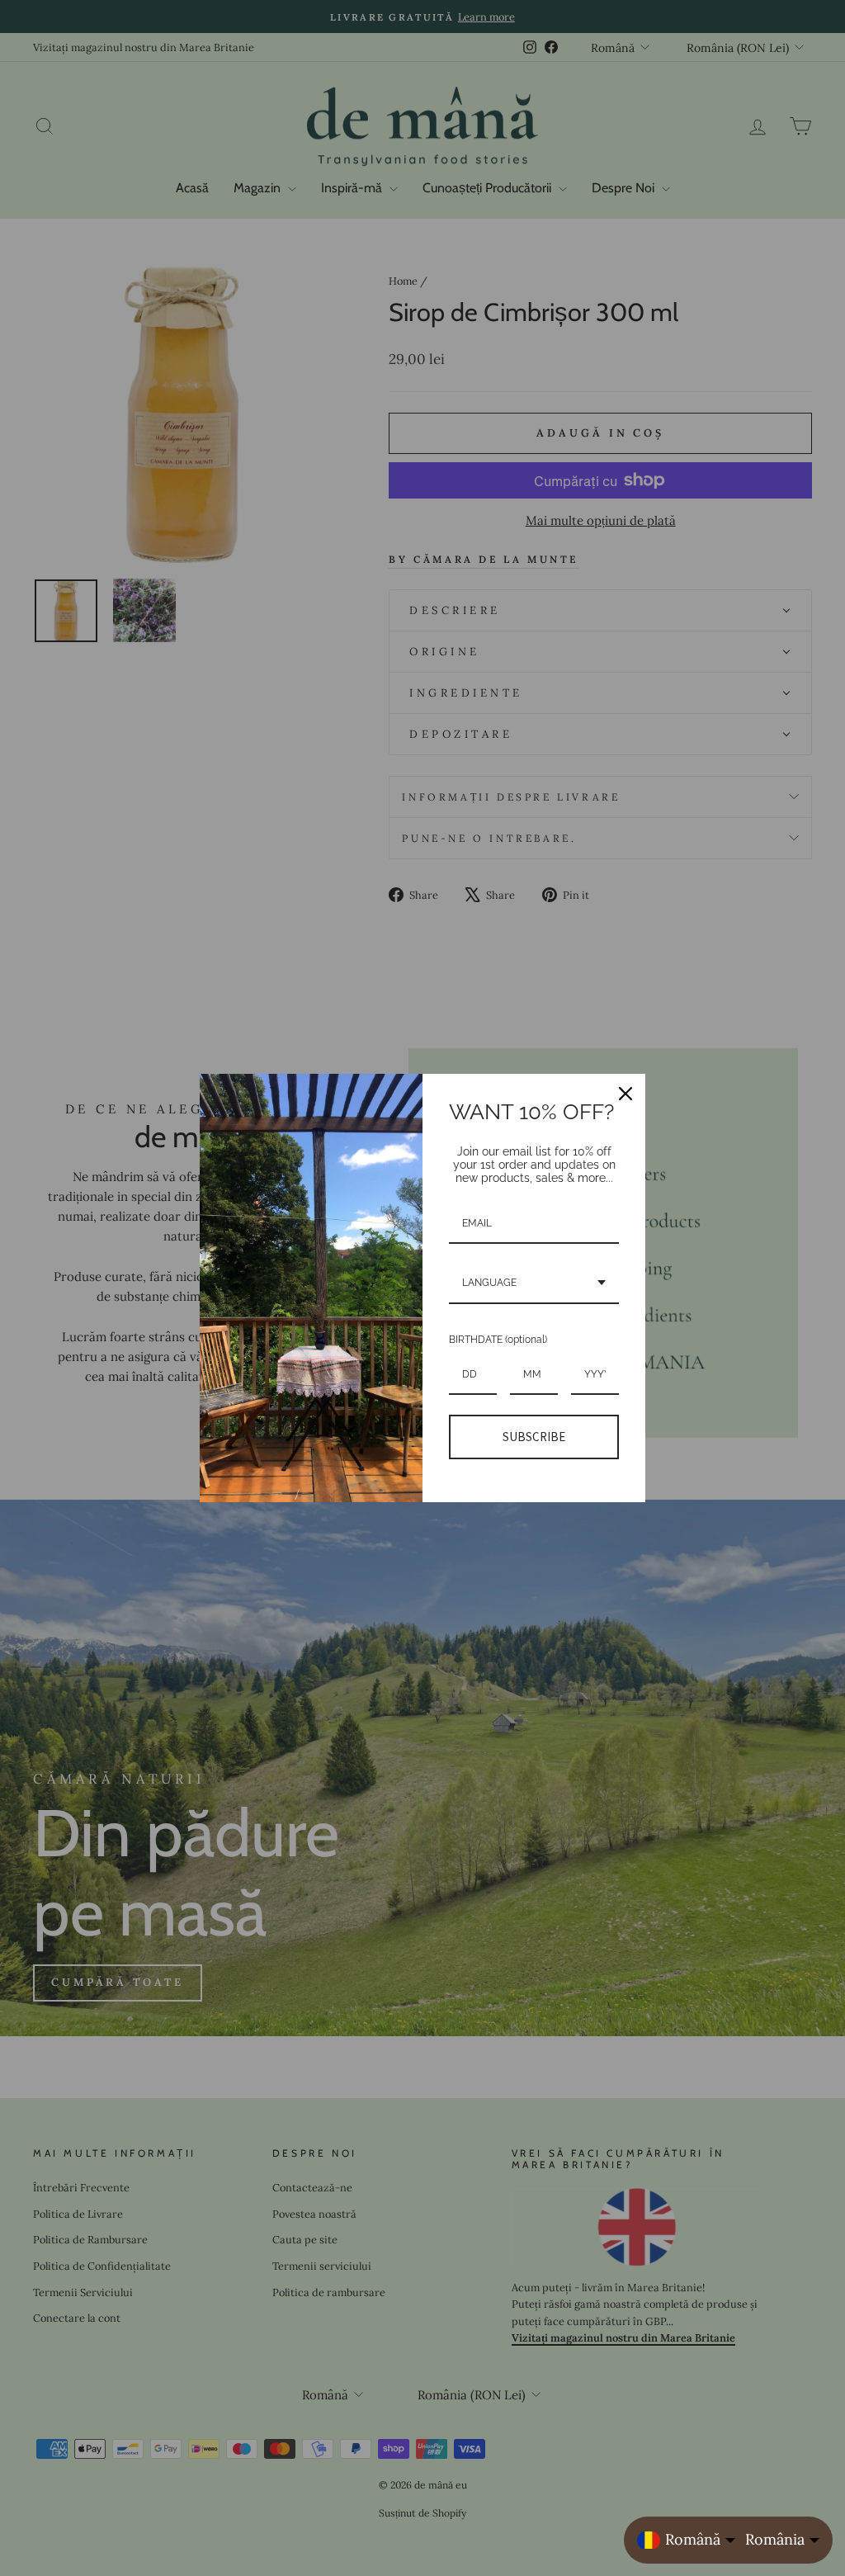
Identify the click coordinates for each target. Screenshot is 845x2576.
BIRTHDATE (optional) (498, 1340)
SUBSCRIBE (534, 1437)
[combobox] (534, 1283)
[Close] (625, 1094)
